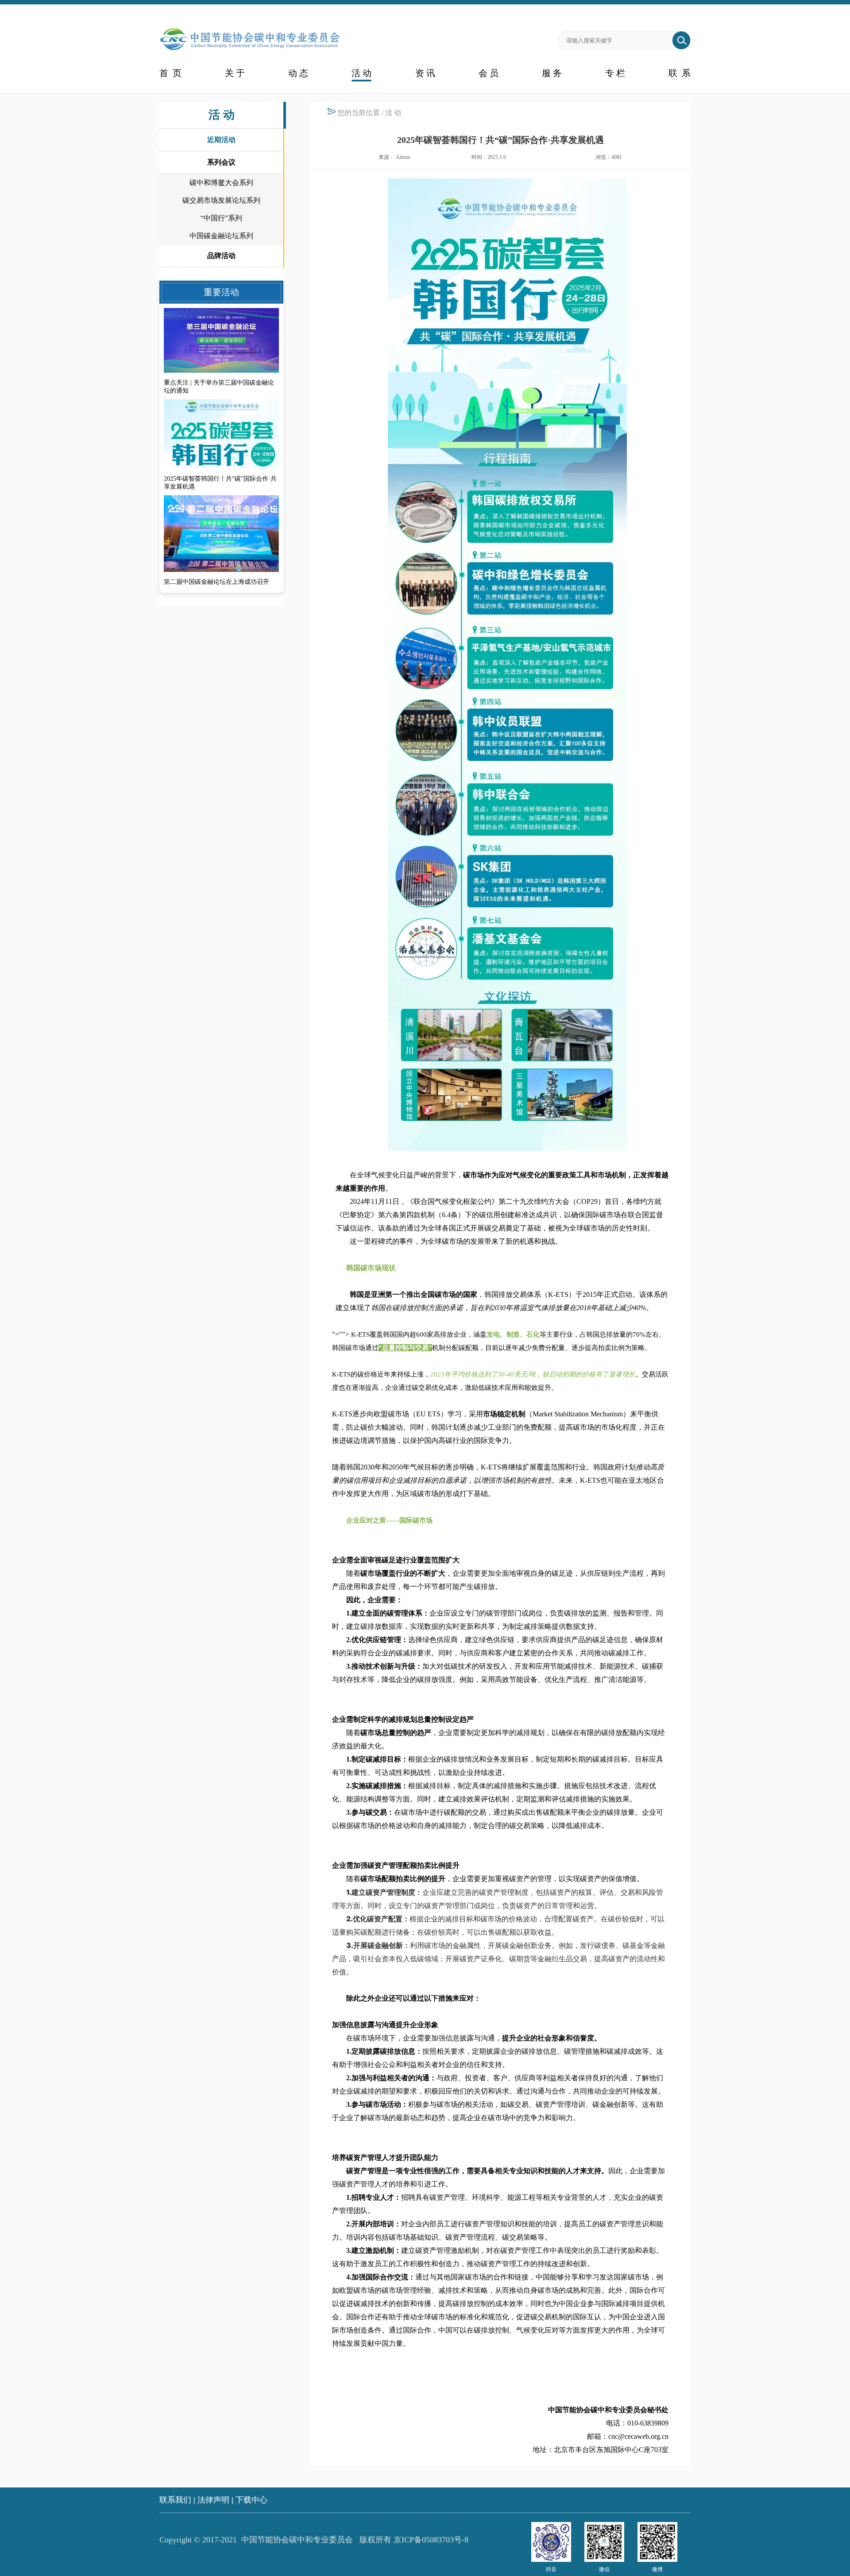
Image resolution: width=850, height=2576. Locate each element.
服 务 (552, 73)
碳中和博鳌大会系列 (221, 183)
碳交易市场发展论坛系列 (221, 200)
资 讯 (425, 73)
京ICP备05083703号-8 (431, 2540)
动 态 (298, 73)
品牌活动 (221, 256)
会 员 (489, 73)
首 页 (170, 73)
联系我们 (175, 2500)
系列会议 (221, 162)
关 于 (235, 73)
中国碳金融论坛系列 (221, 236)
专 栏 (615, 73)
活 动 (361, 73)
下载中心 (251, 2500)
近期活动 (221, 140)
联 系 (680, 73)
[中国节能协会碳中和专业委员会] (250, 51)
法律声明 (213, 2500)
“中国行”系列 (221, 218)
